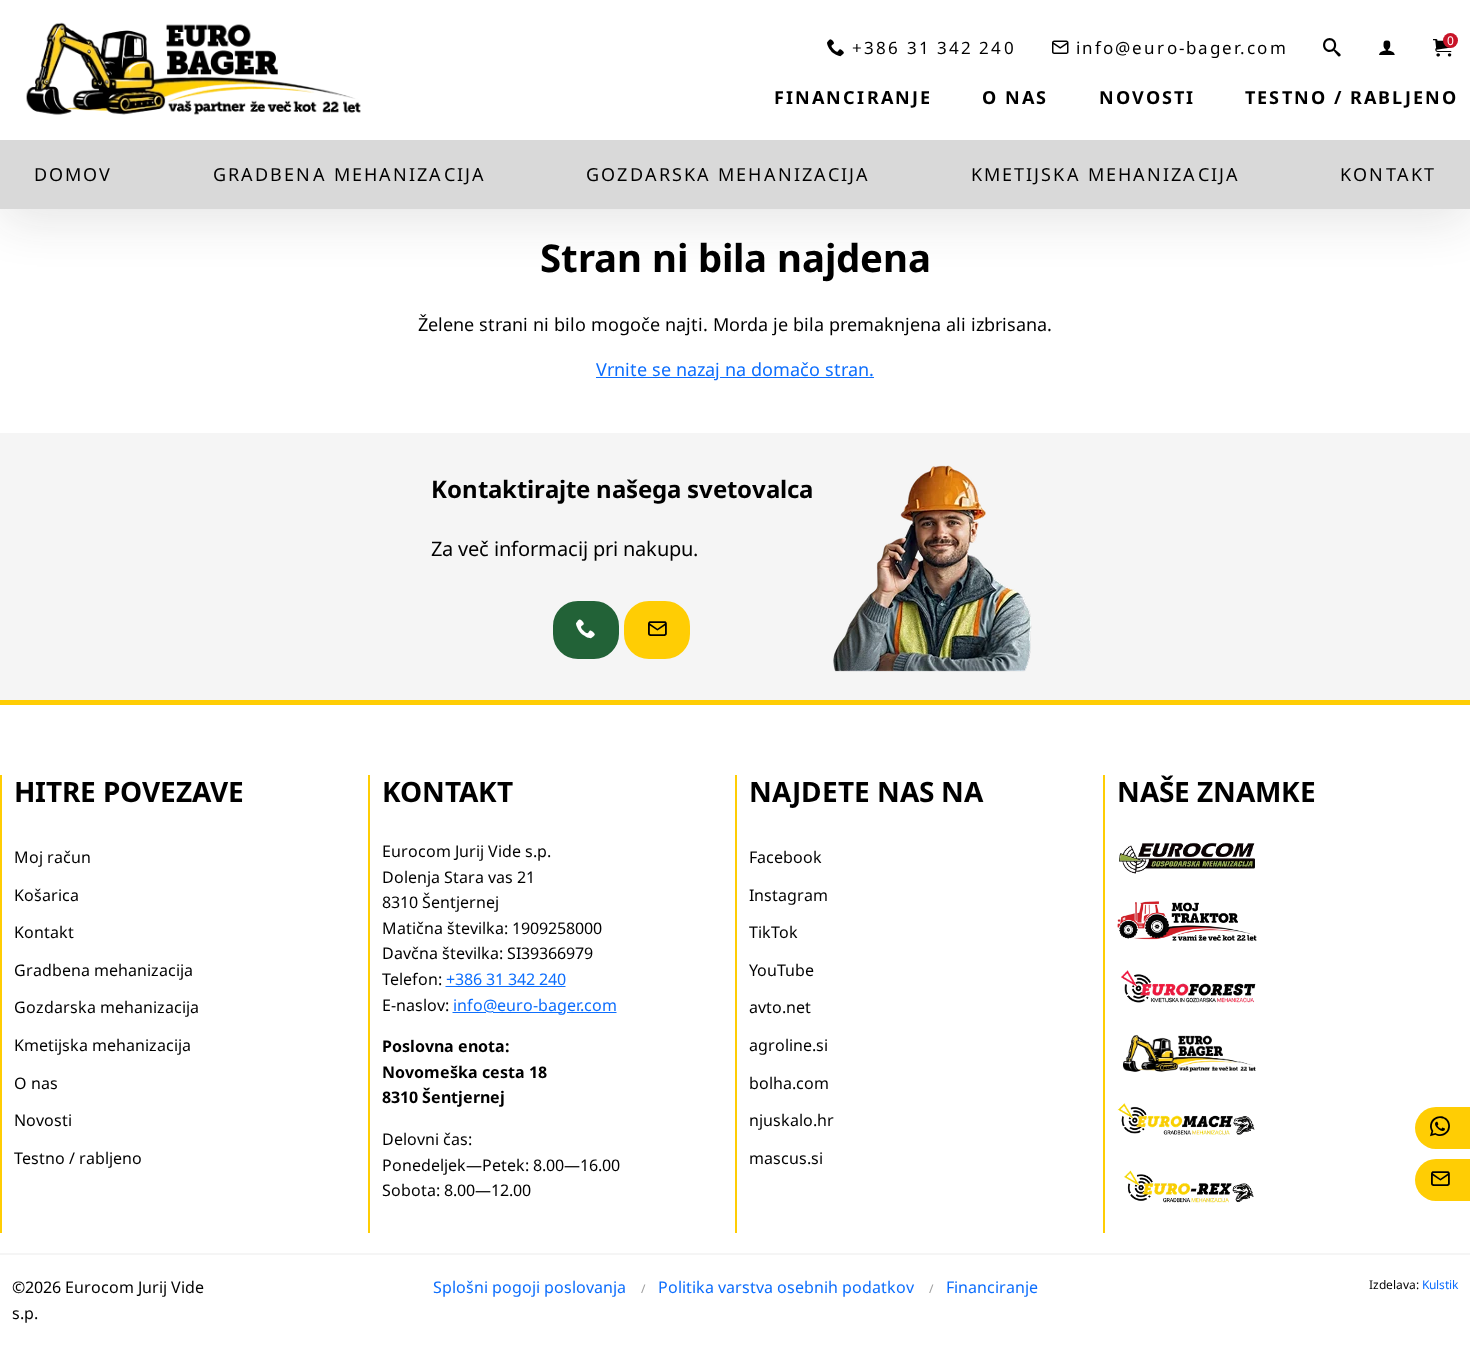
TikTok (773, 932)
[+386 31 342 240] (586, 630)
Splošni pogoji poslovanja (529, 1287)
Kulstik (1440, 1284)
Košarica (46, 895)
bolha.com (789, 1083)
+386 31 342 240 (934, 47)
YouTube (781, 970)
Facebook (785, 857)
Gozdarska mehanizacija (728, 174)
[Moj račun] (1388, 47)
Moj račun (52, 857)
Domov (73, 174)
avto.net (780, 1007)
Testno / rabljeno (1351, 97)
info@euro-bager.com (1182, 47)
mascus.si (786, 1158)
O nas (1015, 97)
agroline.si (788, 1045)
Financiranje (853, 97)
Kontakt (1388, 174)
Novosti (1147, 97)
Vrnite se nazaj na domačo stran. (735, 369)
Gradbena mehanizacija (349, 174)
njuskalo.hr (791, 1120)
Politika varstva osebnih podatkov (786, 1287)
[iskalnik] (1333, 47)
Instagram (788, 895)
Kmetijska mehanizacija (1105, 174)
